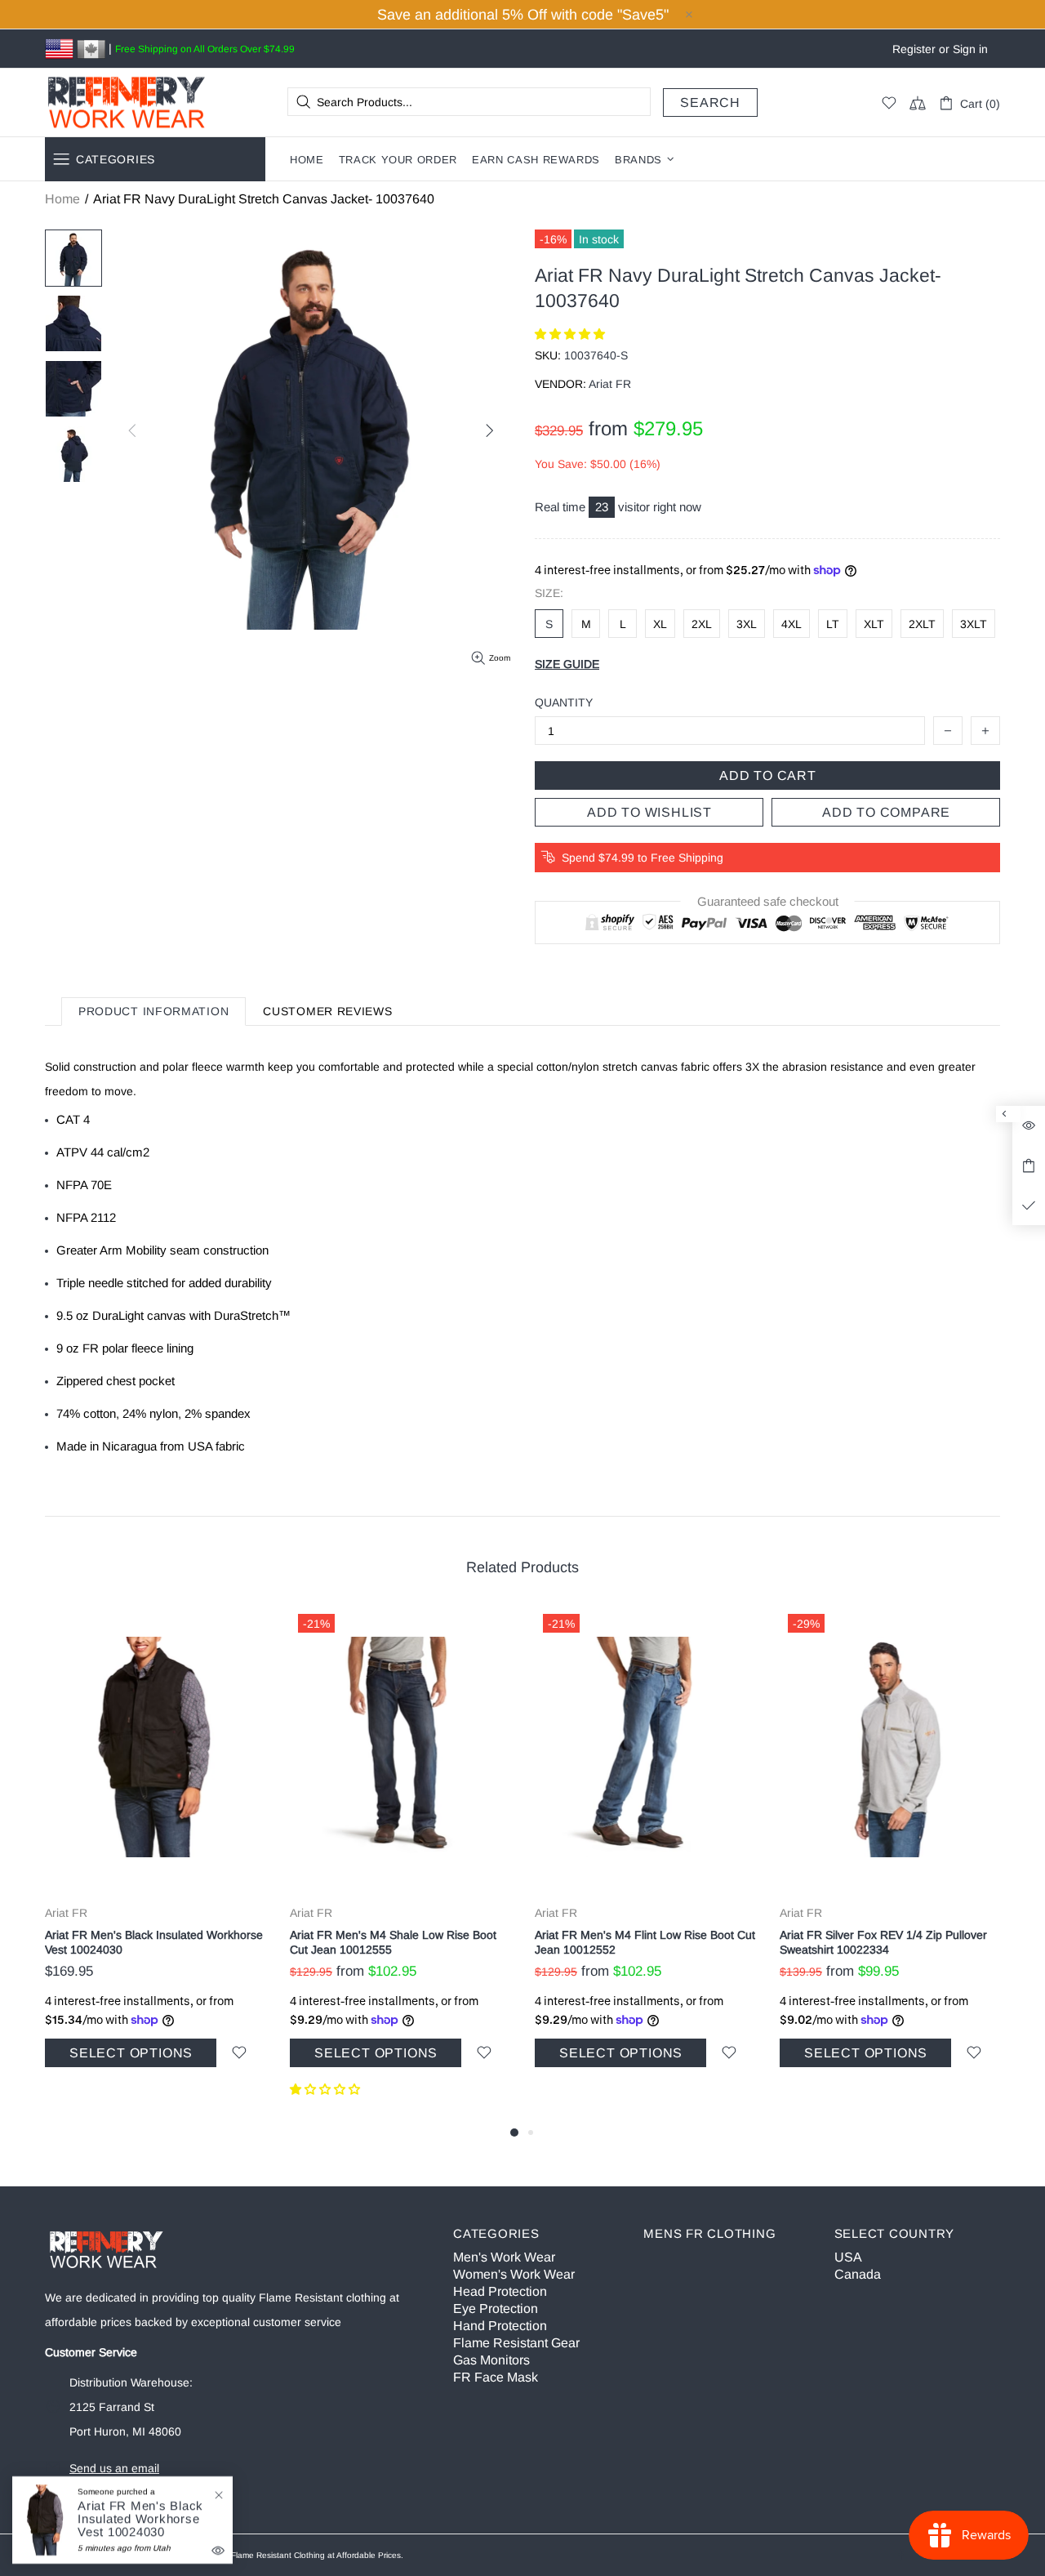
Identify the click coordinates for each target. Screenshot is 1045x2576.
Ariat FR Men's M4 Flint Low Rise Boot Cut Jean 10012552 (645, 1942)
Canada (858, 2274)
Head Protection (500, 2291)
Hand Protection (500, 2326)
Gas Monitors (491, 2360)
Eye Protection (496, 2309)
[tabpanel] (155, 1856)
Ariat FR (66, 1913)
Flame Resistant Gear (516, 2343)
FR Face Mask (496, 2377)
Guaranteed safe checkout (768, 902)
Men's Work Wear (504, 2257)
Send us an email (114, 2468)
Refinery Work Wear (127, 103)
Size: (549, 593)
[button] (571, 334)
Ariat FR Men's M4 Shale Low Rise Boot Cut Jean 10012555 (393, 1942)
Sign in (970, 49)
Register (914, 49)
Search (710, 103)
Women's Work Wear (514, 2274)
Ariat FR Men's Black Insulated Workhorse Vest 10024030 (154, 1942)
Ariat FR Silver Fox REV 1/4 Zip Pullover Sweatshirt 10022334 (883, 1942)
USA (848, 2257)
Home (62, 199)
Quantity (564, 702)
